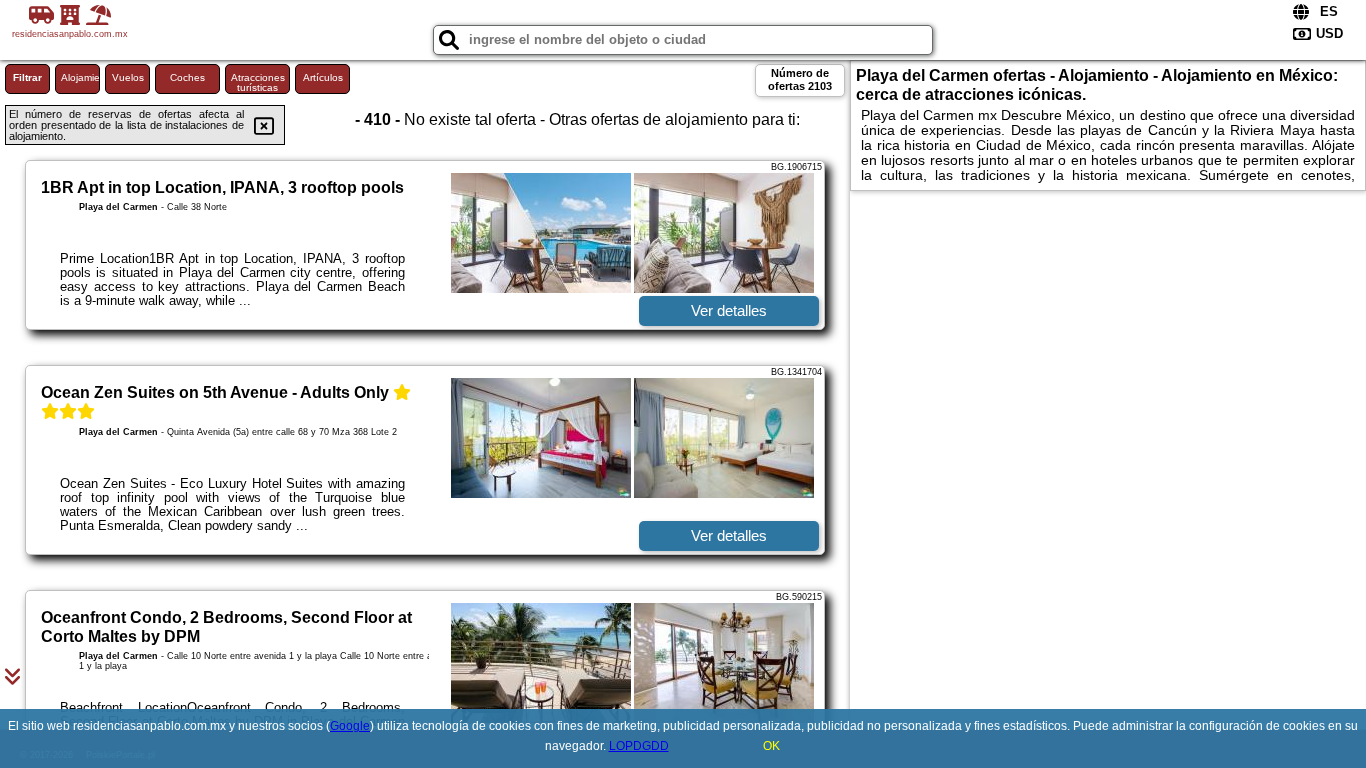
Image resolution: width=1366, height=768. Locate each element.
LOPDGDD (639, 746)
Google (350, 726)
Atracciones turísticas (258, 82)
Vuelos (128, 77)
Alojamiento (80, 77)
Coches (187, 77)
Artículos (323, 77)
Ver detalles (729, 310)
